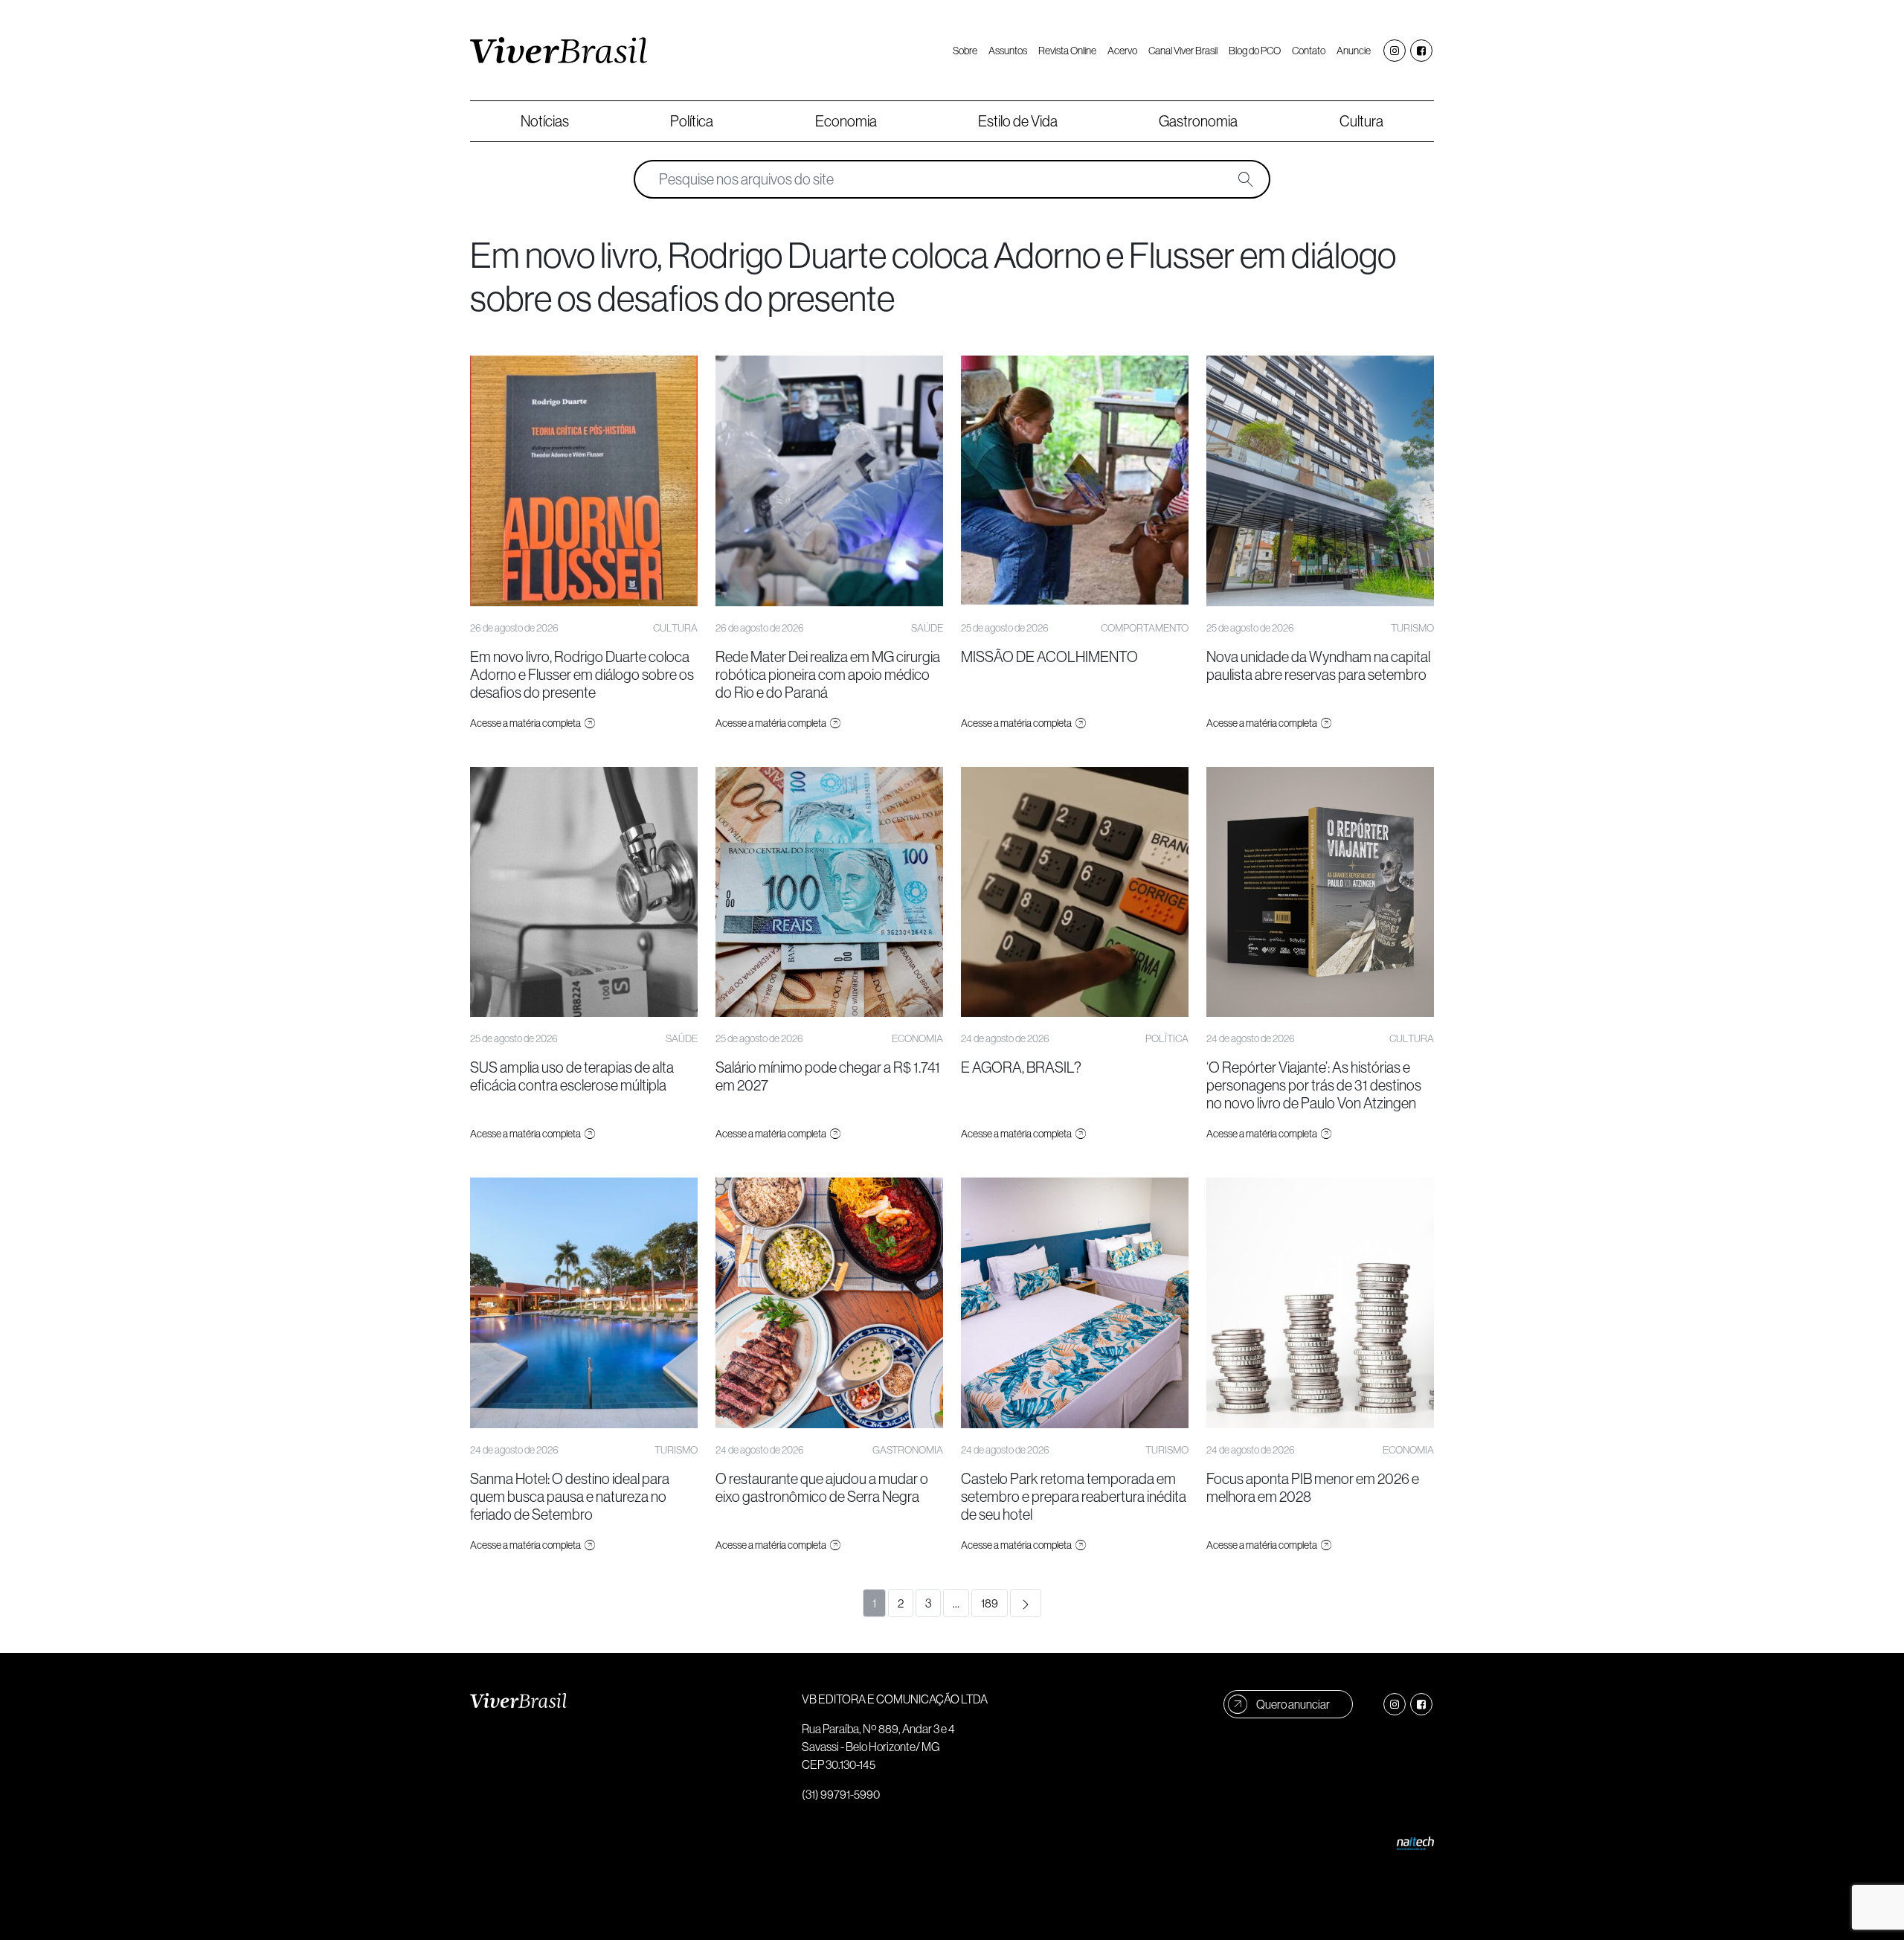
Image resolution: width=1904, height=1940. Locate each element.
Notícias (545, 121)
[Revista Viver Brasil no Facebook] (1421, 51)
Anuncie (1354, 51)
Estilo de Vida (1018, 121)
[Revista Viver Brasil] (559, 51)
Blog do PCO (1255, 51)
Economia (846, 121)
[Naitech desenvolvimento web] (1415, 1842)
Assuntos (1008, 51)
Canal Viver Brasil (1183, 51)
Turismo (1412, 628)
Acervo (1122, 51)
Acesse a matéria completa (526, 723)
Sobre (965, 51)
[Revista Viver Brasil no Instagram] (1395, 51)
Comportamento (1145, 628)
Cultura (1361, 121)
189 (990, 1603)
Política (692, 121)
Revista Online (1067, 51)
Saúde (927, 628)
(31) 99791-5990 (841, 1794)
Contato (1309, 51)
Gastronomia (1198, 121)
